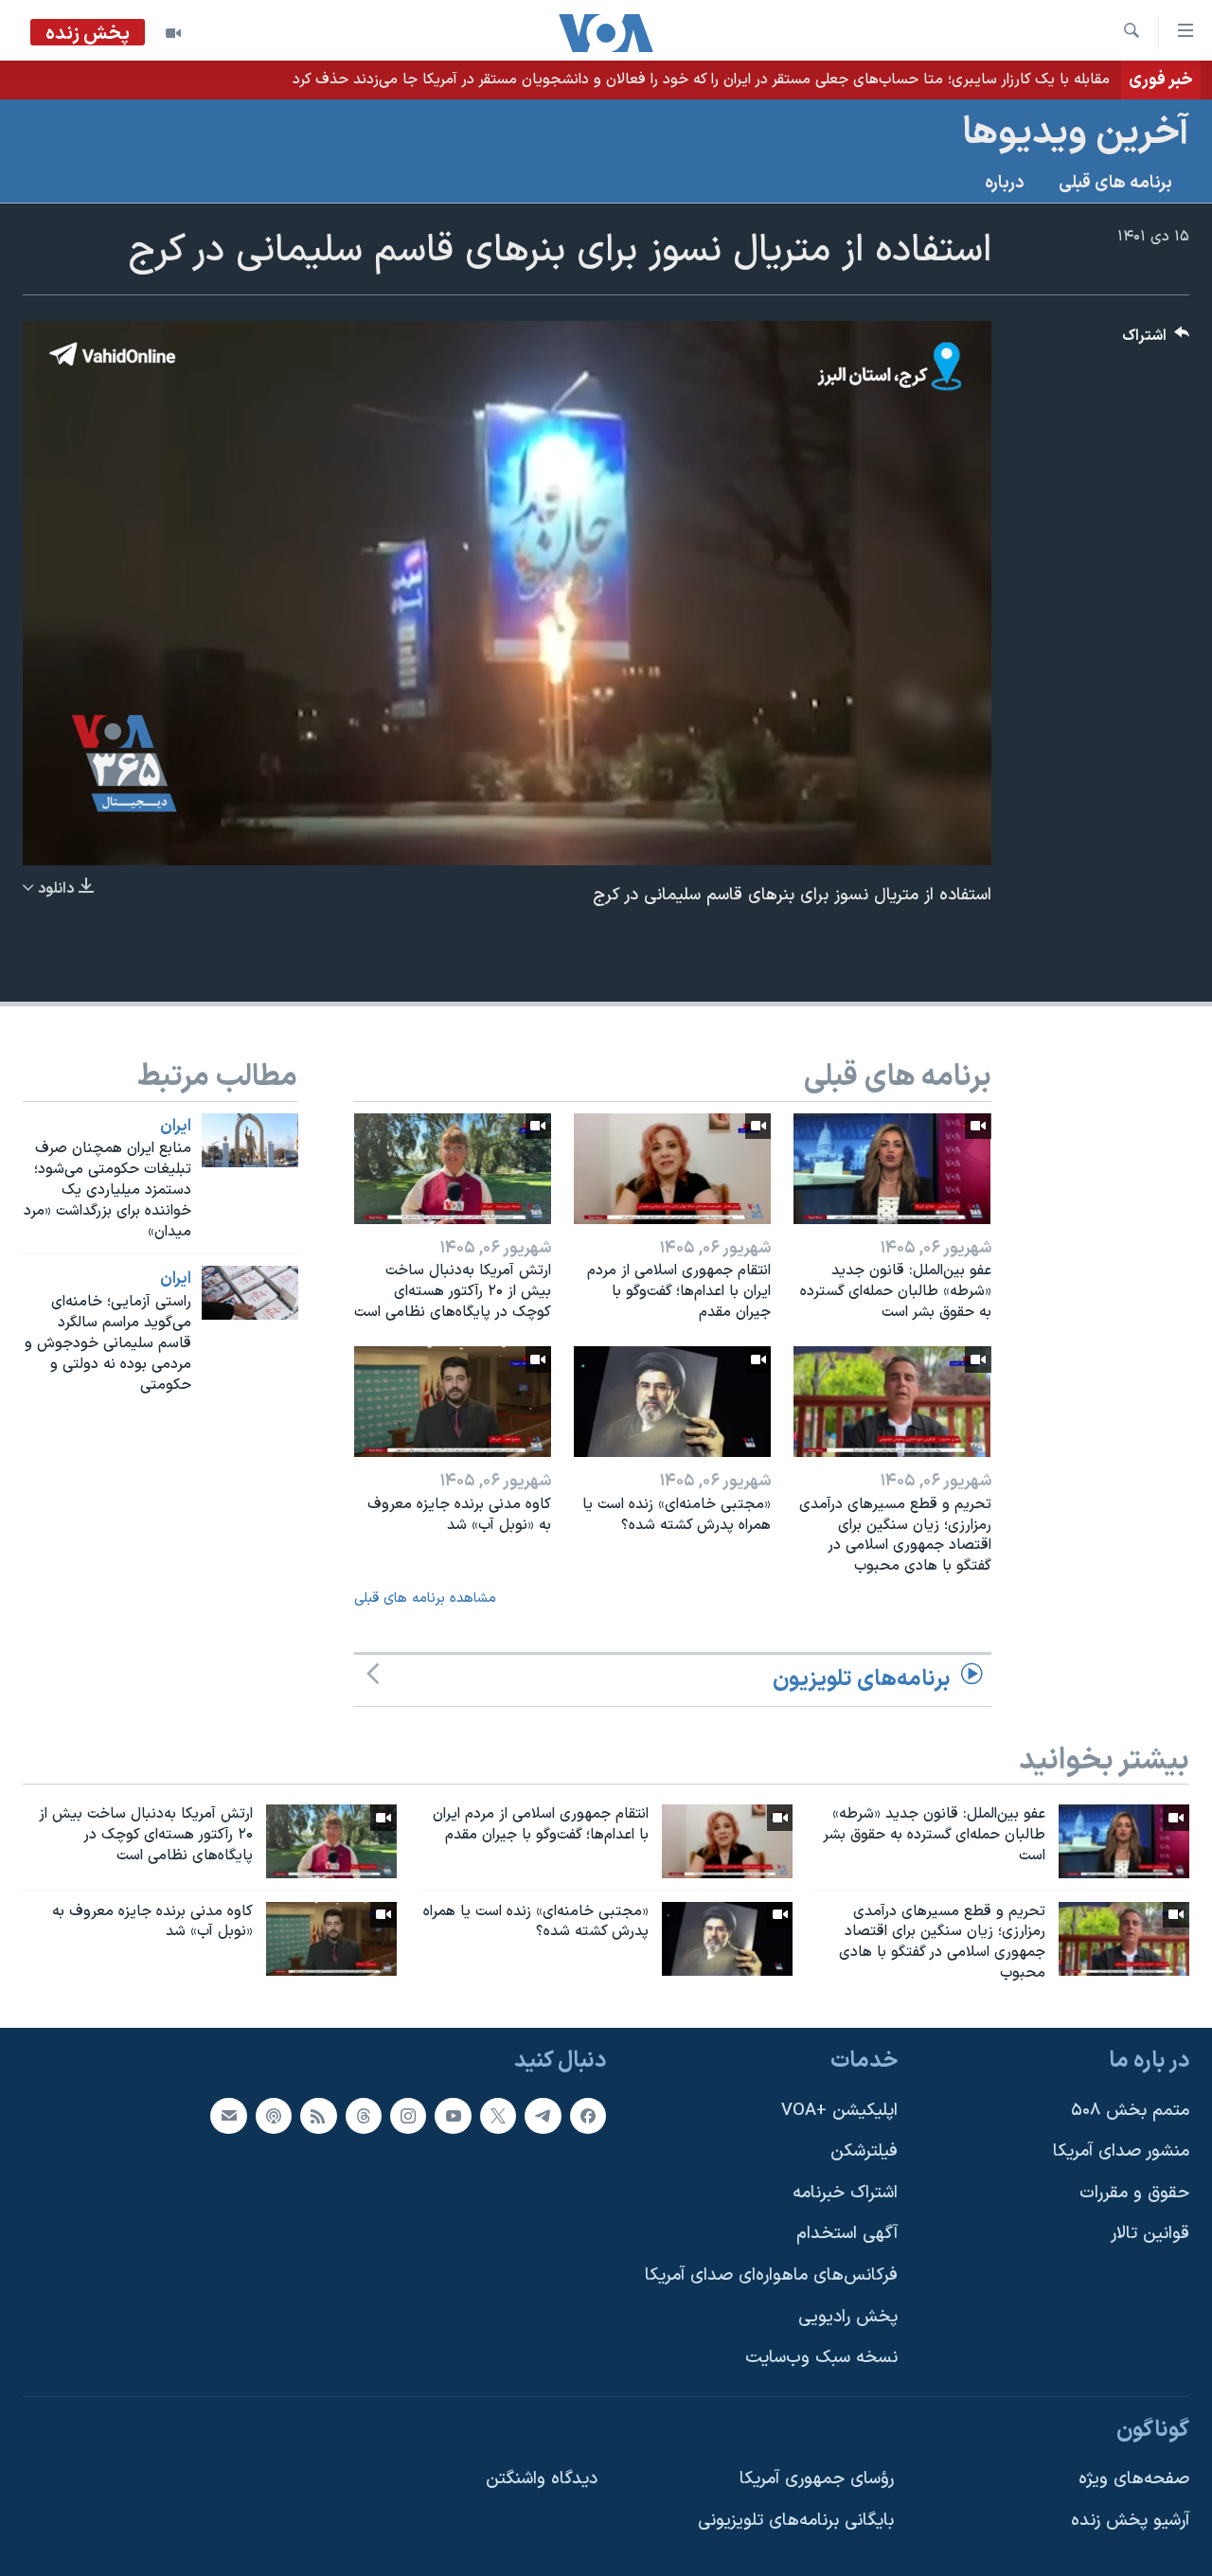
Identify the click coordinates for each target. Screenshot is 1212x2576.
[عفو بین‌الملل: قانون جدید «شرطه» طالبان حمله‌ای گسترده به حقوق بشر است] (892, 1169)
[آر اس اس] (318, 2116)
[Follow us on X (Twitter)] (498, 2116)
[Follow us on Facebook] (588, 2116)
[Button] (1156, 340)
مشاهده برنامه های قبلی (425, 1599)
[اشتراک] (228, 2116)
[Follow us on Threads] (364, 2116)
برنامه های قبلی (1115, 183)
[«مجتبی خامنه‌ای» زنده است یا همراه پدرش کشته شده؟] (672, 1402)
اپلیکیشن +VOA (839, 2111)
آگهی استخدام (847, 2234)
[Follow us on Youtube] (453, 2116)
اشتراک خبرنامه (845, 2193)
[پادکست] (274, 2116)
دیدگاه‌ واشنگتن (542, 2479)
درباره (1005, 183)
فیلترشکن (864, 2151)
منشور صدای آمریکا (1121, 2151)
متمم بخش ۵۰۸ (1130, 2111)
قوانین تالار (1150, 2234)
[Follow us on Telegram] (543, 2116)
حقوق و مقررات (1134, 2193)
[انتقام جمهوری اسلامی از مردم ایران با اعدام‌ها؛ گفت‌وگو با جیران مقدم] (672, 1169)
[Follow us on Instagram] (408, 2116)
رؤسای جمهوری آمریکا (817, 2479)
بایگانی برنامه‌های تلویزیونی (796, 2521)
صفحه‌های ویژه (1134, 2479)
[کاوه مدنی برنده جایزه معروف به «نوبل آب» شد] (453, 1402)
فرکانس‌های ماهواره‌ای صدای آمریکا (771, 2275)
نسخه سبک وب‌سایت (821, 2358)
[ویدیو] (173, 33)
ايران (176, 1127)
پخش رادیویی (848, 2317)
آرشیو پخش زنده (1130, 2521)
